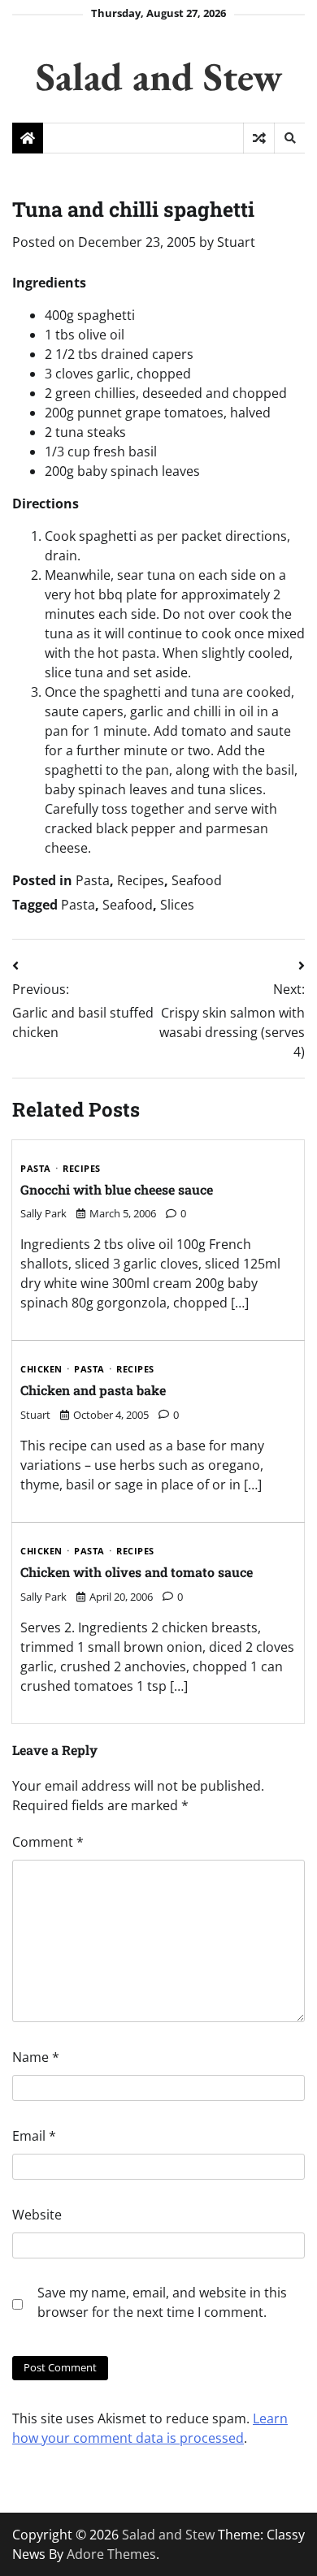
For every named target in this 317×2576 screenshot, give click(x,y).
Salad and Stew (159, 76)
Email (34, 2136)
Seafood (197, 880)
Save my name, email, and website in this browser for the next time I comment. (162, 2302)
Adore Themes (111, 2554)
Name (36, 2057)
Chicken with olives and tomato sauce (137, 1572)
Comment (48, 1842)
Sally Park (43, 1213)
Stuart (236, 242)
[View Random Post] (259, 138)
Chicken (41, 1370)
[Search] (289, 138)
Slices (177, 905)
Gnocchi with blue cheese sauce (117, 1189)
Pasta (93, 880)
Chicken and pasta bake (93, 1390)
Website (37, 2215)
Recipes (141, 880)
